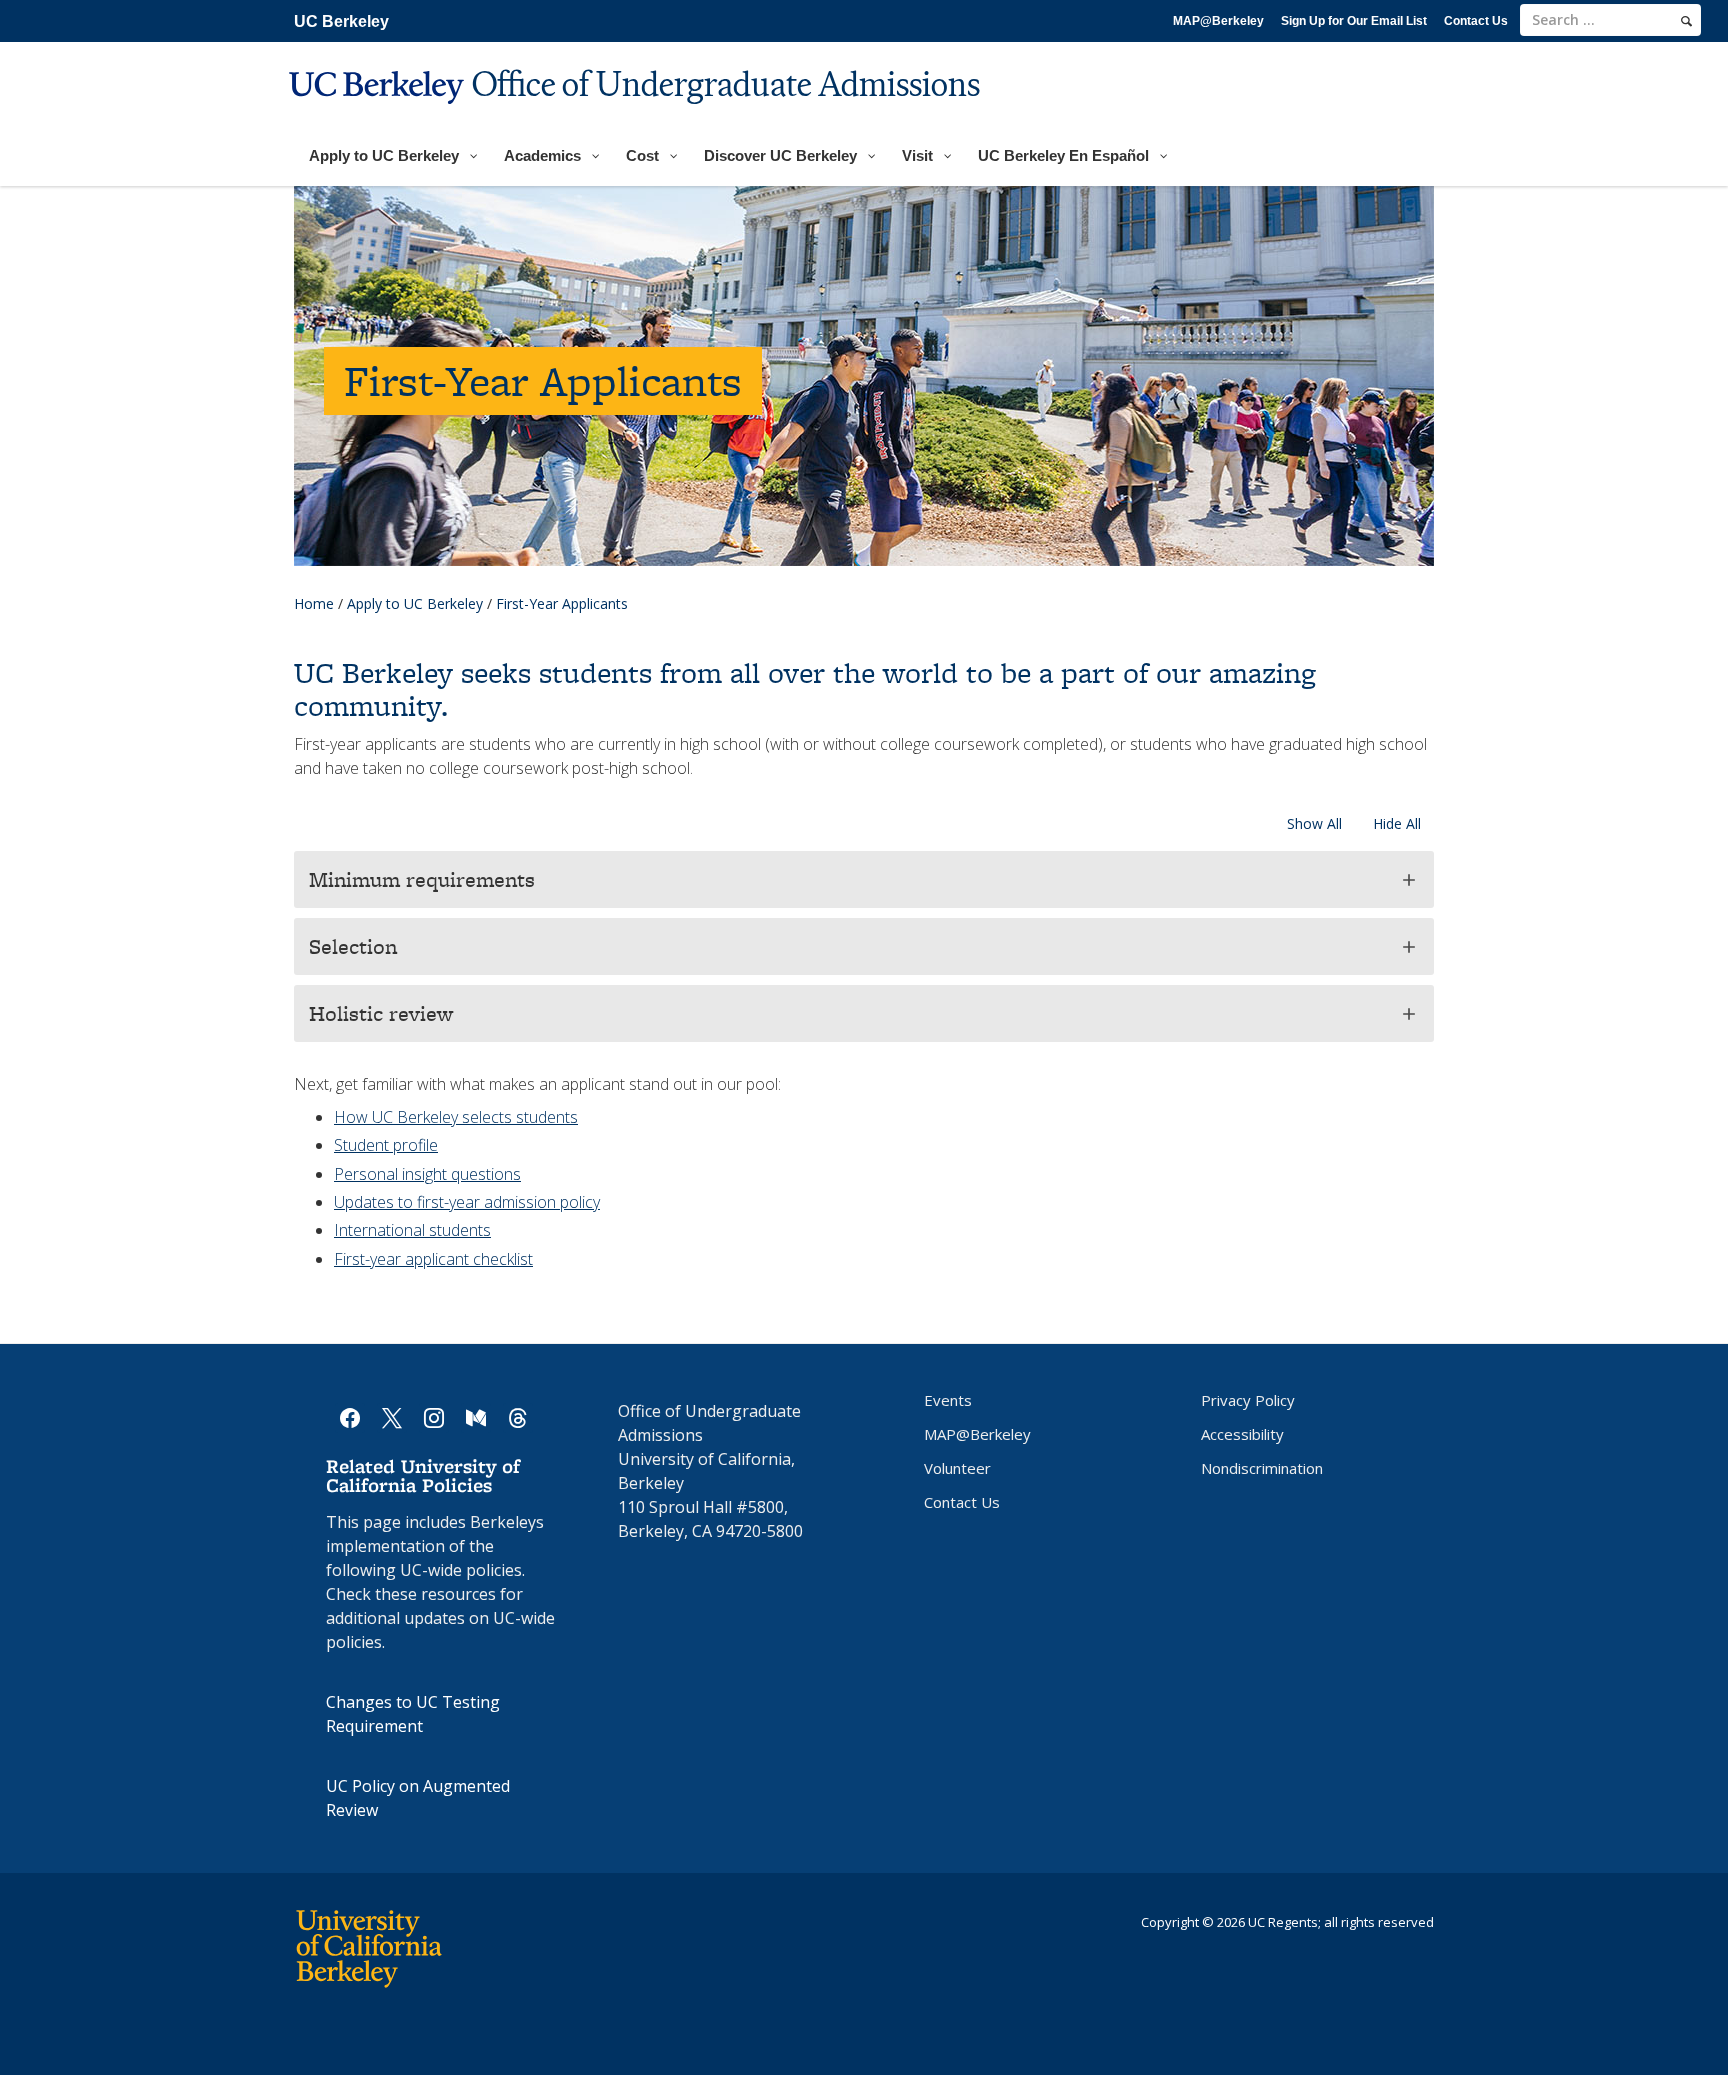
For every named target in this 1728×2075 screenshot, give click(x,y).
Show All (1314, 823)
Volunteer (957, 1468)
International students (412, 1230)
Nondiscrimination (1262, 1468)
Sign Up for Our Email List (1354, 21)
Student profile (386, 1145)
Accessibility (1242, 1434)
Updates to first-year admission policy (467, 1202)
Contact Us (1476, 21)
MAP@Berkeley (1218, 21)
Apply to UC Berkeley (415, 603)
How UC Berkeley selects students (456, 1117)
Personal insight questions (427, 1174)
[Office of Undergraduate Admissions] (637, 116)
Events (948, 1400)
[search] (1686, 21)
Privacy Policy (1248, 1400)
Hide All (1397, 823)
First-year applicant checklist (433, 1259)
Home (314, 603)
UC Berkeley (341, 21)
